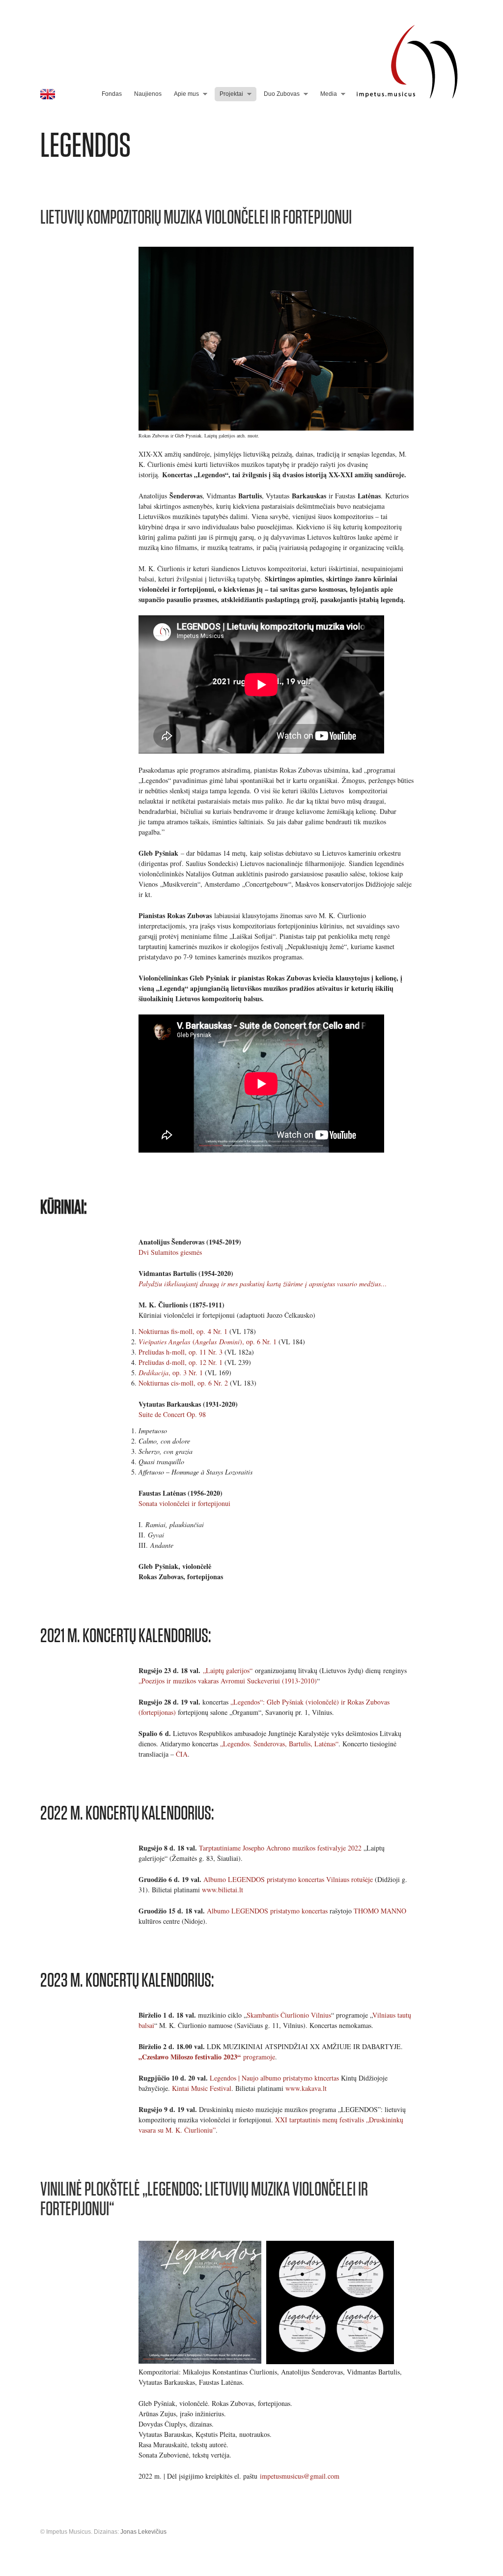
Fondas (112, 94)
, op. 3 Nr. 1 (171, 1373)
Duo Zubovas (282, 94)
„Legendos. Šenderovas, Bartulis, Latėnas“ (279, 1744)
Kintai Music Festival (202, 2088)
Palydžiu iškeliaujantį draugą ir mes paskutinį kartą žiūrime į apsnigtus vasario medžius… (263, 1284)
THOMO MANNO (380, 1911)
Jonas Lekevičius (143, 2532)
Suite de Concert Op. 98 (172, 1414)
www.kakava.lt (306, 2088)
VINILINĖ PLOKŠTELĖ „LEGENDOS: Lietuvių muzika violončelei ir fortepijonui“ (204, 2199)
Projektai (231, 94)
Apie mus (186, 94)
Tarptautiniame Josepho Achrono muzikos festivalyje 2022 (280, 1848)
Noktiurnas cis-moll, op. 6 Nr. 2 (183, 1383)
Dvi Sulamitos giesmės (170, 1252)
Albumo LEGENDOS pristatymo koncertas (267, 1911)
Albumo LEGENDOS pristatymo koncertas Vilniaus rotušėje (288, 1879)
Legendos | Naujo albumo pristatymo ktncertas (274, 2078)
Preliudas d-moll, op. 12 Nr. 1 (182, 1362)
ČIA (182, 1754)
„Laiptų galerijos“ (228, 1670)
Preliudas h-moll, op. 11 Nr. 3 (181, 1352)
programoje (207, 2057)
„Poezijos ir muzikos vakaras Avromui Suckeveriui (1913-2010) (228, 1681)
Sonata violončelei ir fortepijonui (184, 1503)
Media (329, 94)
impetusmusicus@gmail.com (300, 2476)
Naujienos (148, 94)
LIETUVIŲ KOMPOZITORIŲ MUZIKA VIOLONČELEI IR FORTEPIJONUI (196, 217)
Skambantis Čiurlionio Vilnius (289, 2015)
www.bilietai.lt (223, 1890)
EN (48, 94)
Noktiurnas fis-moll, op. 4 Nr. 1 (183, 1331)
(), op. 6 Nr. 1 (208, 1342)
